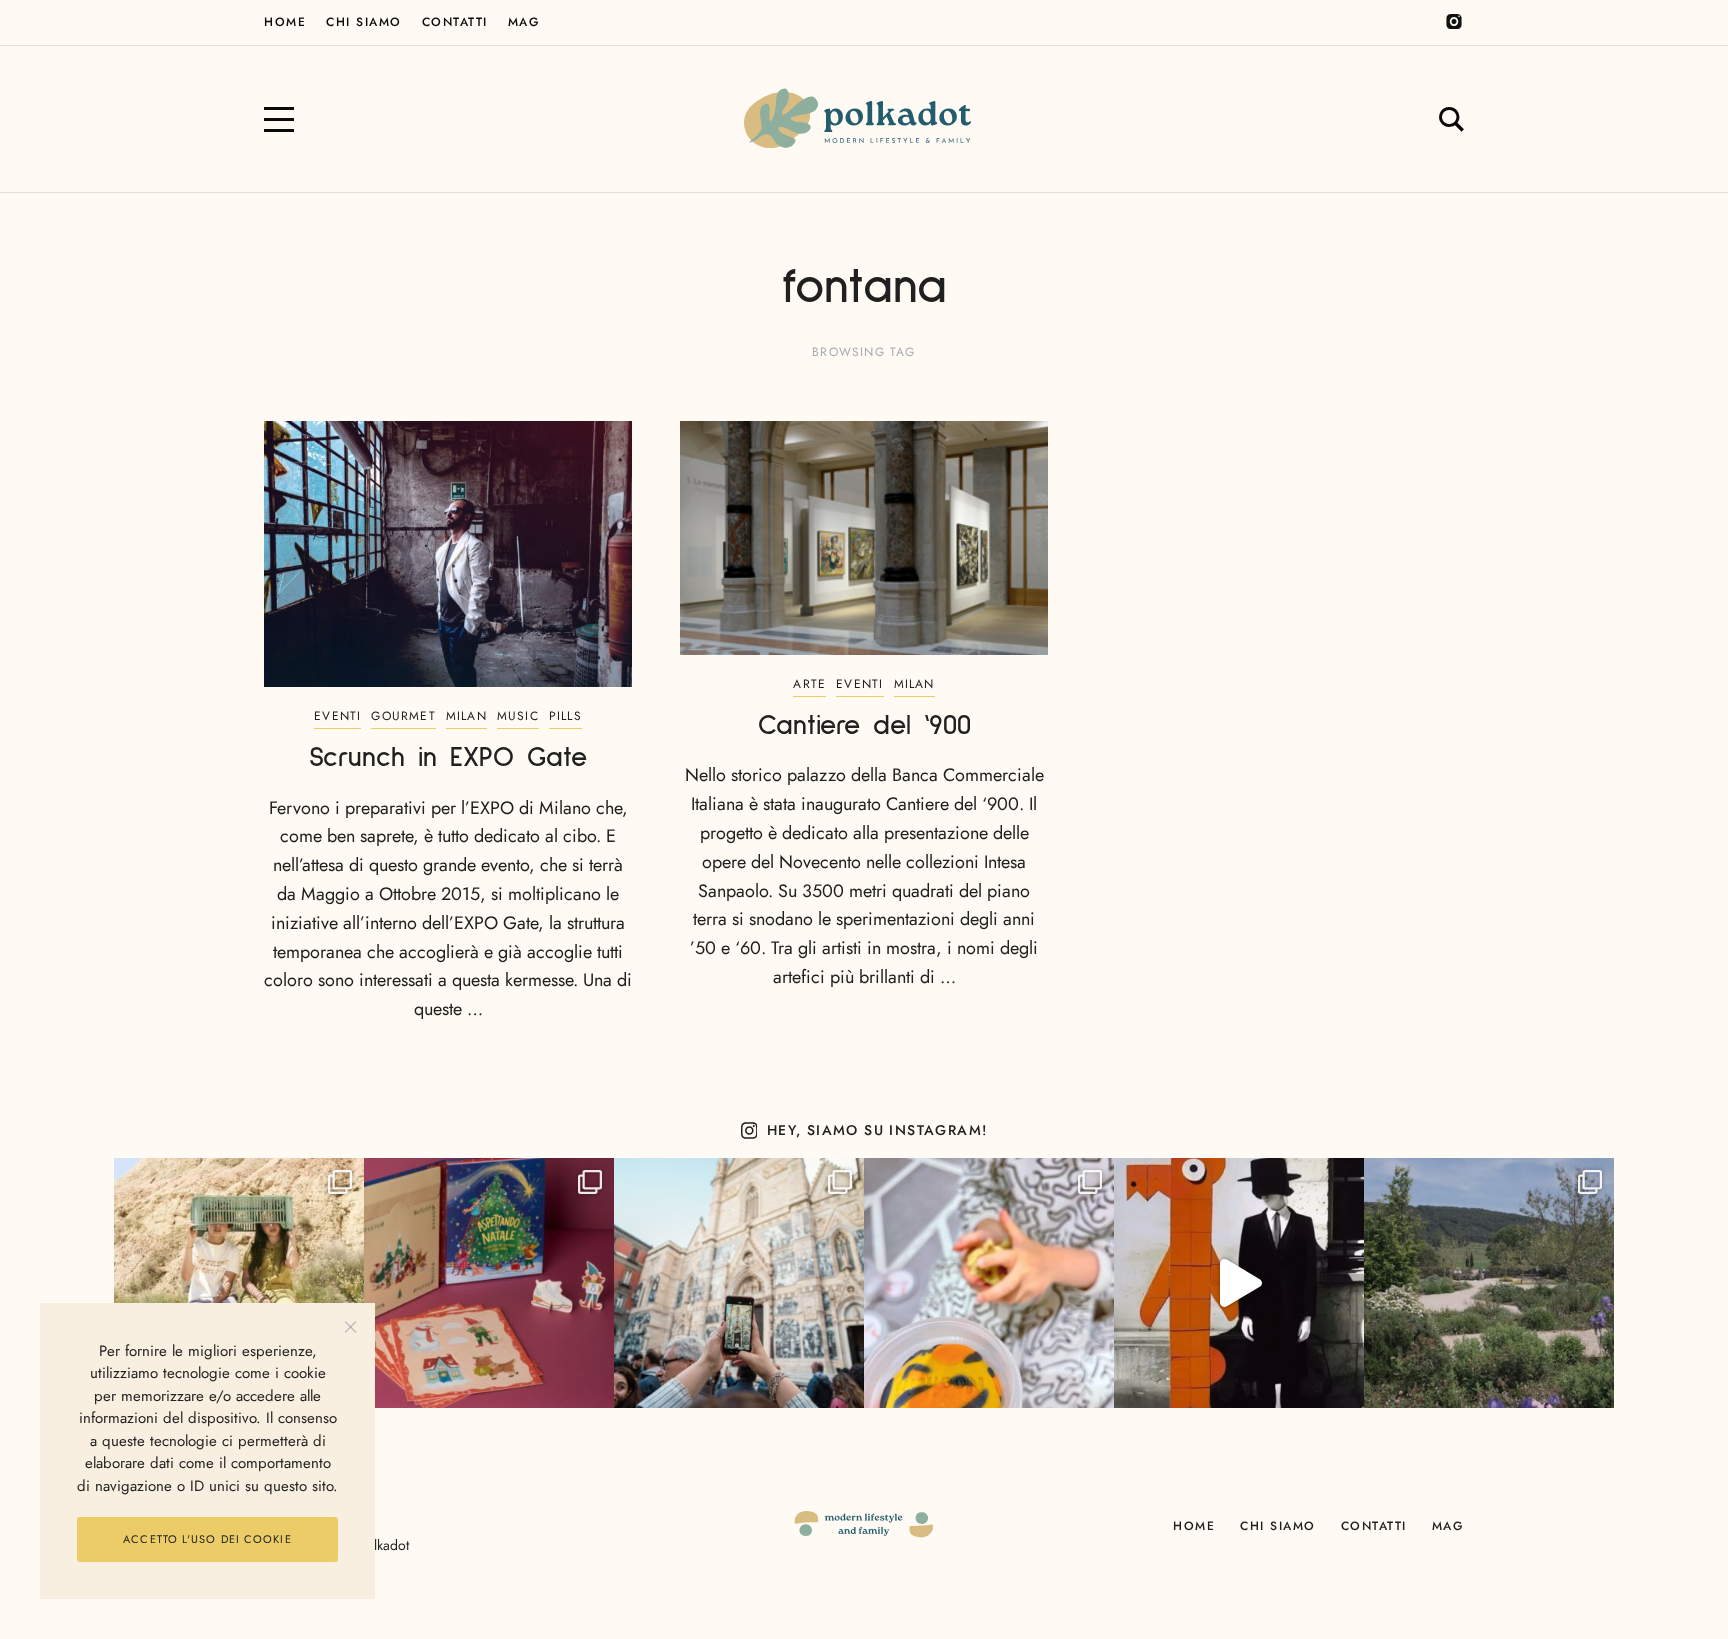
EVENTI (337, 716)
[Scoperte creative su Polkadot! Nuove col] (739, 1283)
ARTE (809, 684)
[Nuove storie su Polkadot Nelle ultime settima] (239, 1283)
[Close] (350, 1327)
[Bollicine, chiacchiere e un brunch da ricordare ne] (1489, 1283)
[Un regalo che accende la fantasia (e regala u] (989, 1283)
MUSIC (518, 716)
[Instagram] (1454, 22)
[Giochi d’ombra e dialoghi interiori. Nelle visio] (1239, 1283)
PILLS (565, 716)
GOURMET (403, 716)
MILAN (466, 716)
